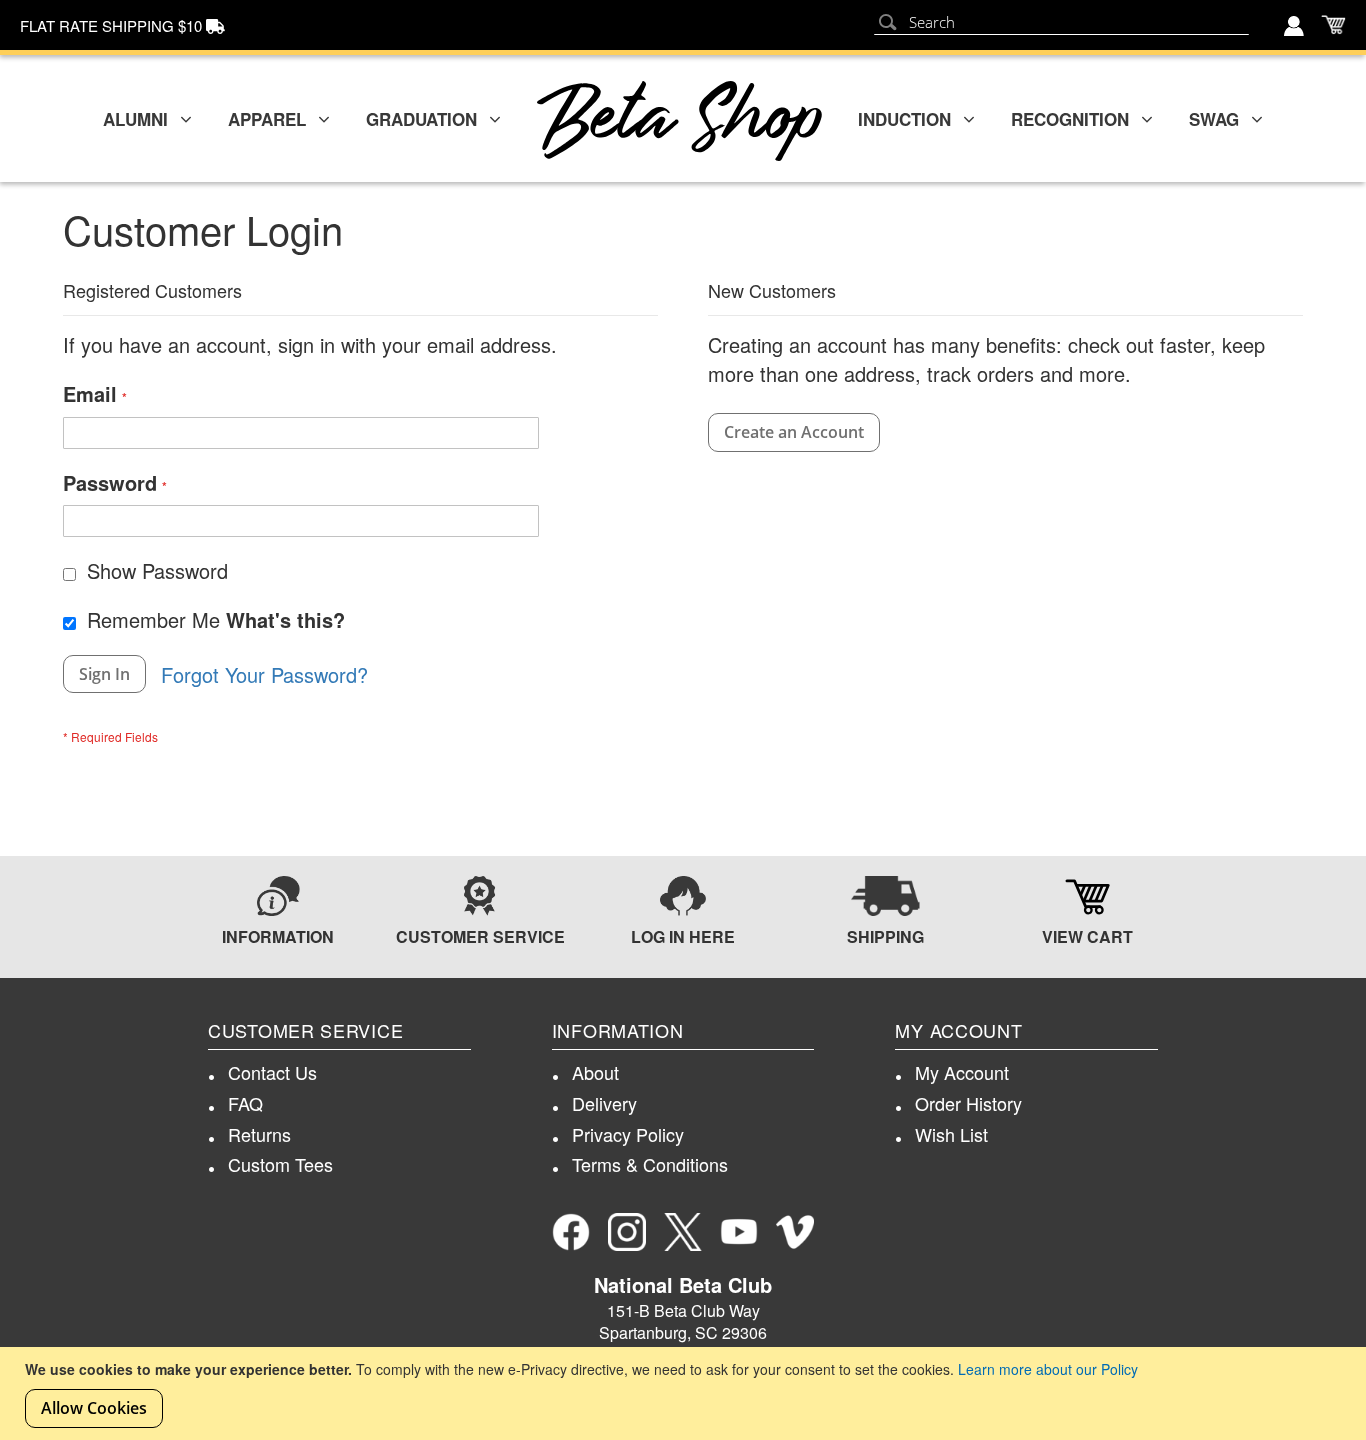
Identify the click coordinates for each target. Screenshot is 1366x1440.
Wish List (951, 1134)
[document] (685, 1393)
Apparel (267, 119)
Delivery (604, 1103)
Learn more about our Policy (1048, 1369)
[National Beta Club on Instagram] (627, 1232)
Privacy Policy (628, 1134)
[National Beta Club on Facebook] (571, 1232)
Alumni (135, 119)
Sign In (1296, 28)
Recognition (1070, 119)
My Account (962, 1072)
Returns (259, 1134)
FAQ (245, 1103)
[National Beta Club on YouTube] (739, 1232)
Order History (968, 1103)
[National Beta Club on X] (683, 1232)
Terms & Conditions (650, 1164)
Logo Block (679, 121)
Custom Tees (280, 1164)
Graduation (421, 119)
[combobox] (1061, 22)
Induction (904, 119)
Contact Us (272, 1072)
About (595, 1072)
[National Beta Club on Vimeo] (795, 1232)
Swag (1214, 119)
